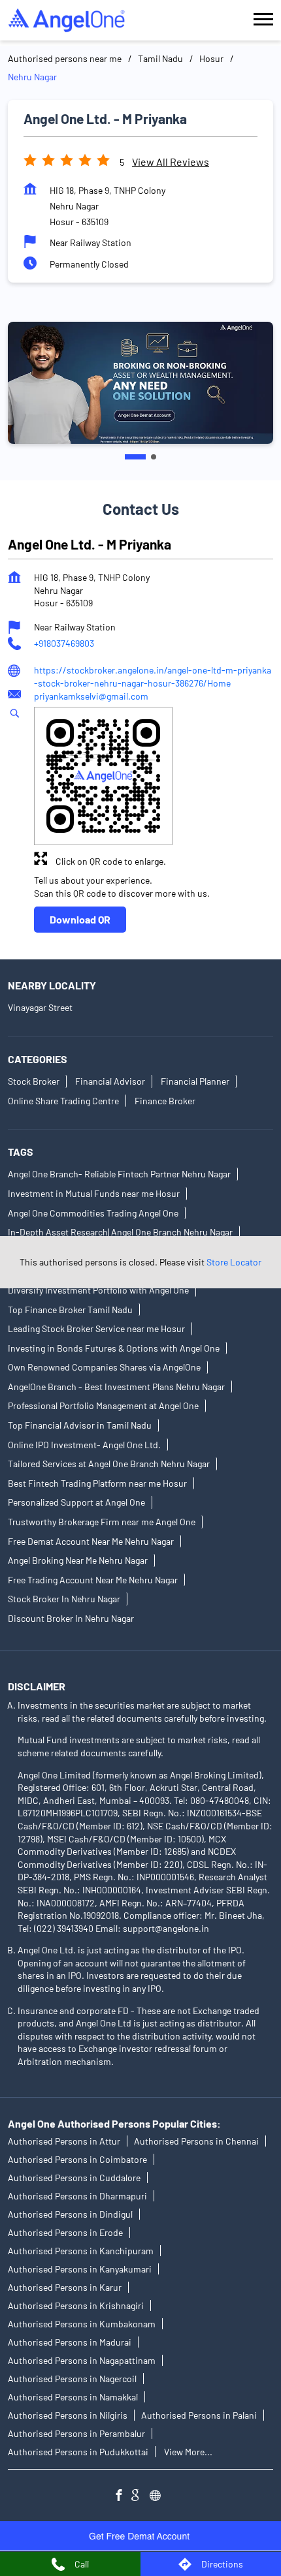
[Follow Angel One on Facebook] (122, 2497)
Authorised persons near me (65, 58)
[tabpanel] (140, 383)
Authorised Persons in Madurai (70, 2342)
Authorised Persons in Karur (65, 2287)
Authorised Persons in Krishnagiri (76, 2305)
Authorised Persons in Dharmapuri (77, 2196)
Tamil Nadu (160, 58)
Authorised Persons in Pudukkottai (78, 2452)
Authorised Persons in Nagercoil (72, 2379)
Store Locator (234, 1262)
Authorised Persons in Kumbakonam (82, 2324)
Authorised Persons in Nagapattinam (82, 2360)
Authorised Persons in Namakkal (73, 2397)
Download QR (80, 919)
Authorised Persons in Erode (65, 2232)
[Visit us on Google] (140, 2497)
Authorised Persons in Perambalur (76, 2433)
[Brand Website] (159, 2497)
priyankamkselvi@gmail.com (91, 697)
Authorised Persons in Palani (199, 2415)
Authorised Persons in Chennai (196, 2141)
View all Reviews (171, 162)
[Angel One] (67, 20)
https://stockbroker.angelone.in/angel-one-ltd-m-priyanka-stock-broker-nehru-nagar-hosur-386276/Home (153, 676)
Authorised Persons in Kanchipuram (81, 2251)
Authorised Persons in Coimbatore (77, 2159)
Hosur (211, 58)
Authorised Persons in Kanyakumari (80, 2269)
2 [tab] (154, 457)
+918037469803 (64, 644)
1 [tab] (135, 457)
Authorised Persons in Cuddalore (74, 2178)
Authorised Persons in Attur (64, 2141)
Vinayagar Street (40, 1007)
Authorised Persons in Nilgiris (68, 2415)
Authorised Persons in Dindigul (70, 2214)
